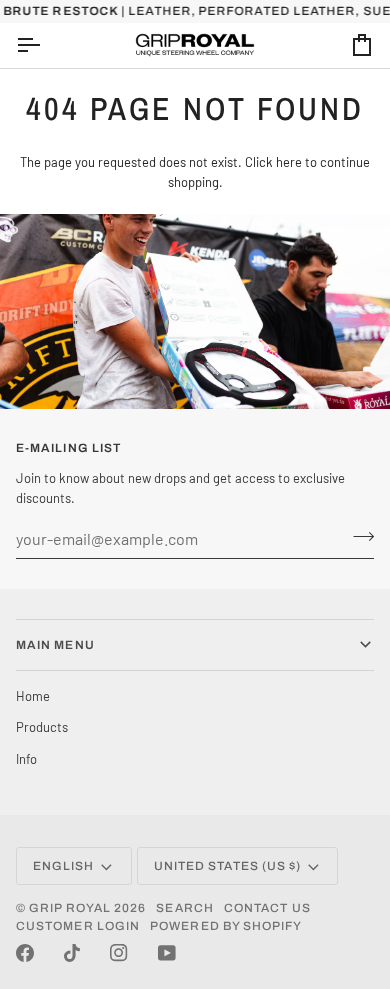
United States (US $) (228, 866)
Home (33, 696)
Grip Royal (70, 908)
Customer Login (78, 926)
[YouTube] (167, 953)
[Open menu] (46, 45)
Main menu (55, 645)
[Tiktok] (72, 953)
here (289, 162)
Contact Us (267, 908)
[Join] (357, 536)
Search (184, 908)
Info (26, 759)
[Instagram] (119, 953)
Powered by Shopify (226, 926)
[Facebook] (25, 953)
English (64, 866)
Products (42, 727)
